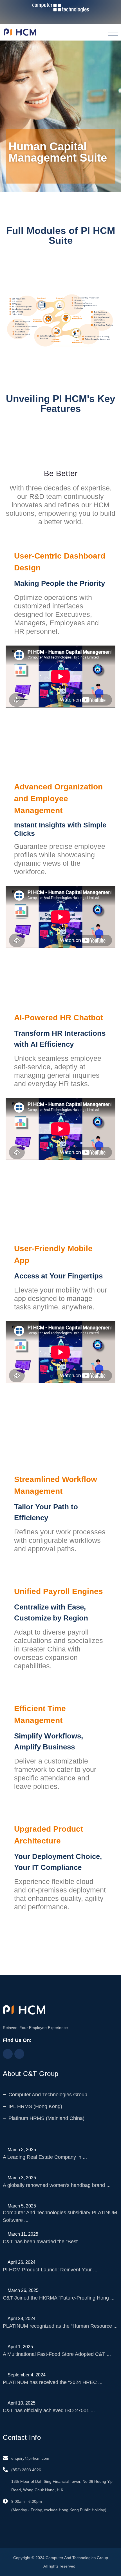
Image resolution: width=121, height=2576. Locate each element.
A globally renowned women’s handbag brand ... (57, 2185)
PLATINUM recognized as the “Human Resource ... (60, 2326)
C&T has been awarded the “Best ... (43, 2242)
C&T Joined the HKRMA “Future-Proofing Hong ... (59, 2298)
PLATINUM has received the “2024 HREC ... (53, 2382)
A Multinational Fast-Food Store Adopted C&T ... (57, 2354)
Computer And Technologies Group (48, 2095)
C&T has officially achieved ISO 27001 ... (49, 2410)
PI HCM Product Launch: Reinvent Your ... (50, 2270)
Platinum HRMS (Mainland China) (46, 2118)
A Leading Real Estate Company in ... (45, 2157)
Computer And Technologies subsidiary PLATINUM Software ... (60, 2216)
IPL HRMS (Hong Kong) (35, 2106)
